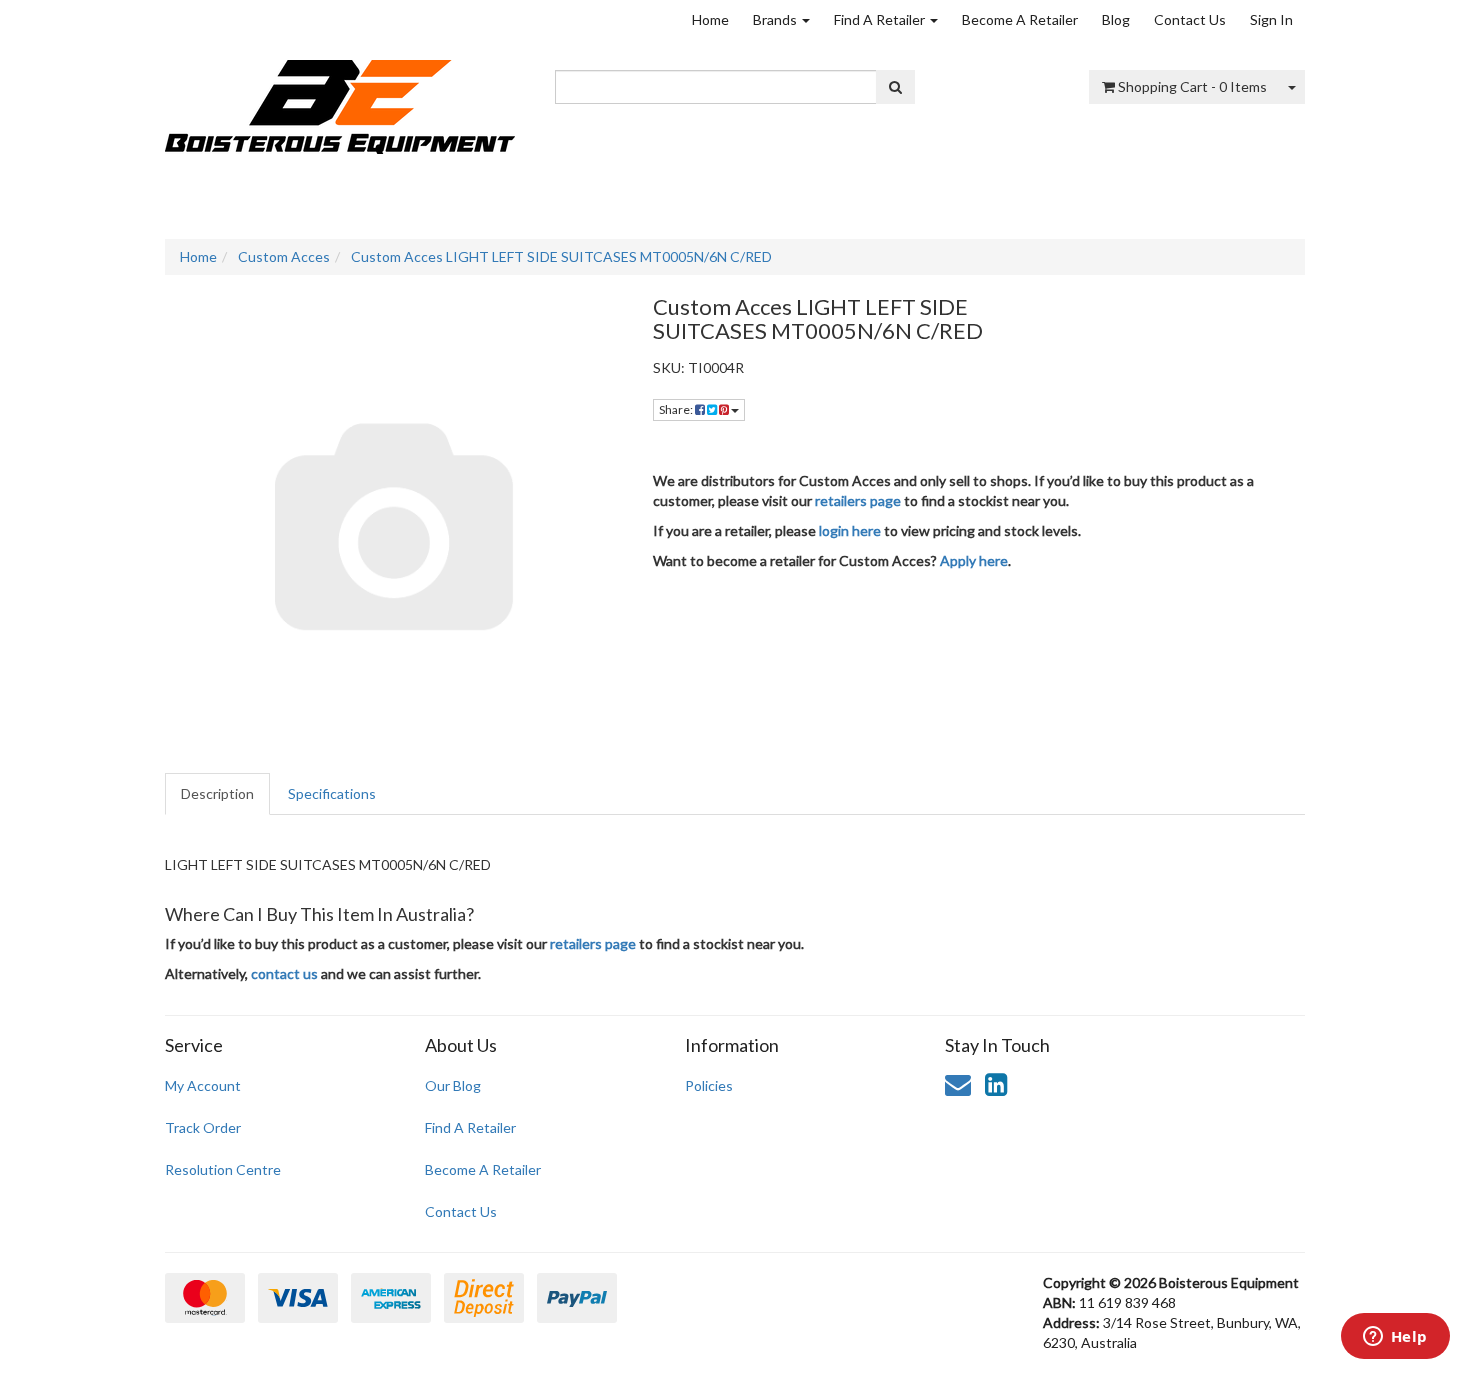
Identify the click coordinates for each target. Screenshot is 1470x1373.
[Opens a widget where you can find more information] (1395, 1338)
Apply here (974, 560)
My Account (203, 1085)
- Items (1192, 86)
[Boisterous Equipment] (340, 100)
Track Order (203, 1127)
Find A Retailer (881, 19)
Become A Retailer (1020, 19)
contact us (284, 973)
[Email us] (958, 1084)
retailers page (858, 500)
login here (850, 530)
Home (710, 19)
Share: (677, 409)
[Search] (895, 87)
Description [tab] (217, 793)
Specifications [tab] (332, 793)
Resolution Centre (223, 1169)
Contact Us (1190, 19)
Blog (1116, 19)
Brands (776, 19)
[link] (996, 1084)
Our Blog (453, 1085)
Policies (709, 1085)
